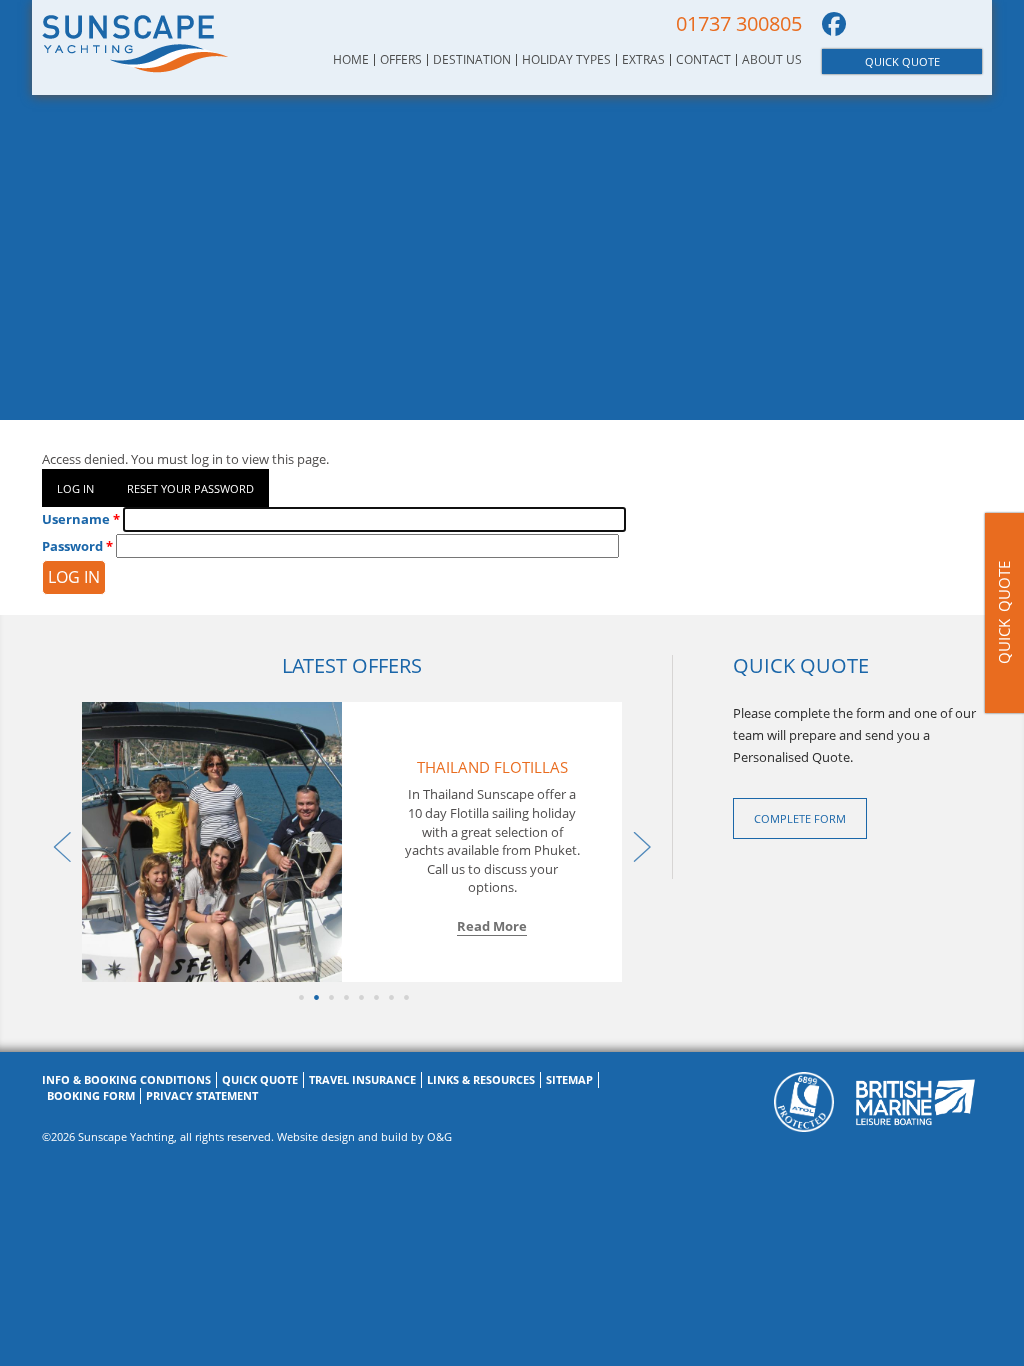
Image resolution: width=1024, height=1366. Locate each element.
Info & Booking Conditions (126, 1079)
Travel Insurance (362, 1079)
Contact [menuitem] (703, 60)
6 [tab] (374, 997)
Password (72, 546)
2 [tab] (314, 997)
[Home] (135, 43)
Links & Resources (481, 1079)
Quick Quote (902, 61)
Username (76, 519)
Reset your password (190, 488)
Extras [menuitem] (643, 60)
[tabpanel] (352, 842)
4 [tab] (344, 997)
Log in (75, 488)
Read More (492, 926)
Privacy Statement (202, 1095)
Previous (57, 842)
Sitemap (569, 1079)
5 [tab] (359, 997)
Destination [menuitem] (472, 60)
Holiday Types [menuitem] (566, 60)
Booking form (91, 1095)
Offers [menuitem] (401, 60)
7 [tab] (389, 997)
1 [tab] (299, 997)
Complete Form (800, 818)
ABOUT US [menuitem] (772, 60)
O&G (439, 1136)
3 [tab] (329, 997)
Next (637, 842)
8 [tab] (404, 997)
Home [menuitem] (351, 60)
